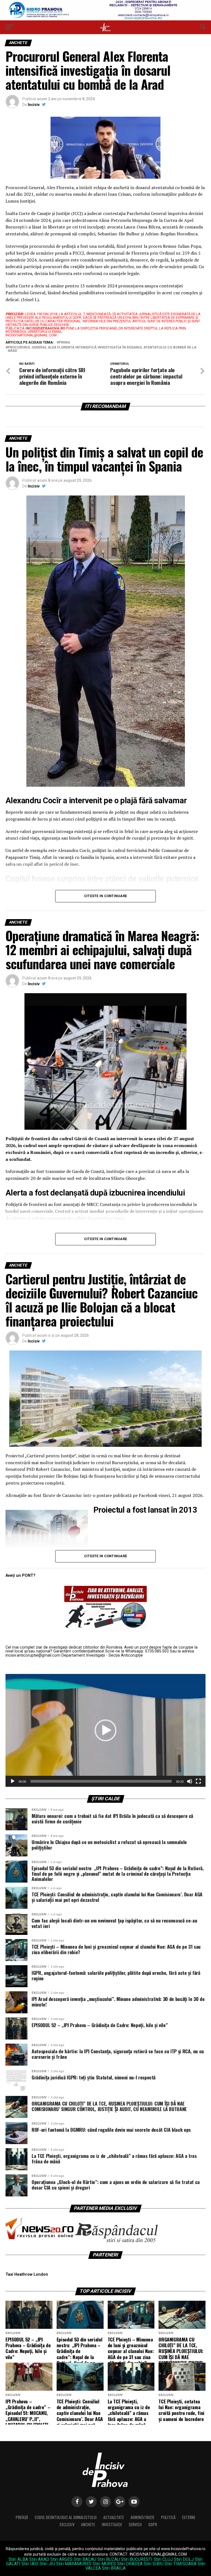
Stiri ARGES (61, 2559)
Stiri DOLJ (184, 2559)
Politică (168, 2517)
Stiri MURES (104, 2564)
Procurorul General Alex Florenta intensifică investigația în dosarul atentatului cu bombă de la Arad (102, 349)
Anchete (88, 2524)
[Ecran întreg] (198, 1781)
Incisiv (34, 105)
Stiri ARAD (39, 2559)
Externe (189, 2517)
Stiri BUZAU (109, 2559)
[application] (105, 1730)
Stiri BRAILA (114, 2568)
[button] (105, 1730)
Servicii (135, 2524)
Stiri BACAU (85, 2559)
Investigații (112, 2524)
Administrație (142, 2517)
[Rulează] (13, 1781)
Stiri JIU (47, 2564)
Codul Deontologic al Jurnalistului (66, 2517)
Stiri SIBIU (154, 2564)
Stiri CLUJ (163, 2559)
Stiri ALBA (18, 2559)
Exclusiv (67, 2524)
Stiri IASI (30, 2564)
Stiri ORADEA (130, 2564)
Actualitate (114, 2517)
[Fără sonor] (190, 1781)
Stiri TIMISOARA (181, 2564)
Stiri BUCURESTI (137, 2559)
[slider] (101, 1781)
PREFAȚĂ (22, 2517)
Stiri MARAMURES (74, 2564)
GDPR (153, 2524)
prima (64, 343)
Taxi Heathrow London (27, 2274)
